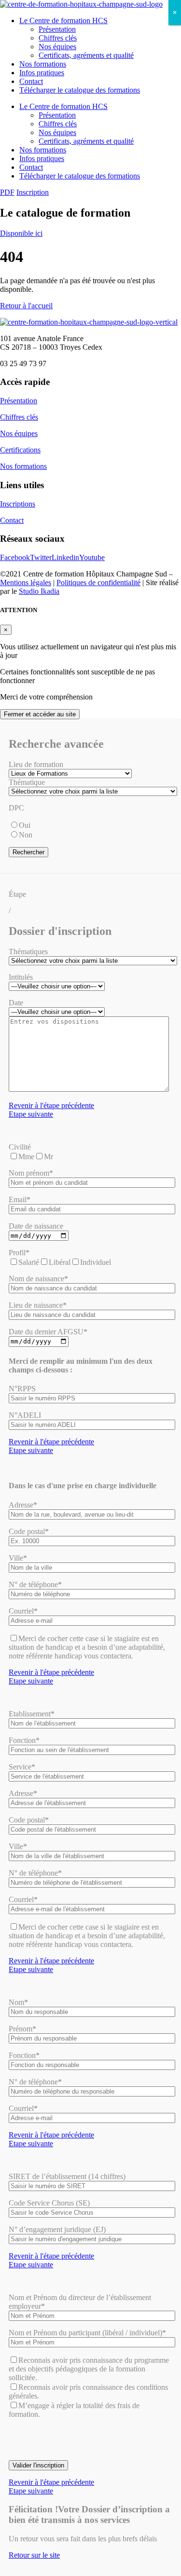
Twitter (41, 557)
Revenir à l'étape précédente (51, 1105)
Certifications (20, 450)
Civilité (20, 1147)
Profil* (19, 1253)
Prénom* (22, 2029)
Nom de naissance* (38, 1279)
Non (26, 835)
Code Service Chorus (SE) (49, 2203)
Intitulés (21, 977)
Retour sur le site (34, 2555)
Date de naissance (36, 1226)
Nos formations (43, 64)
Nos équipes (57, 47)
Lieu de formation (36, 764)
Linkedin (65, 557)
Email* (20, 1199)
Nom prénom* (31, 1173)
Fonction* (24, 1740)
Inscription (33, 192)
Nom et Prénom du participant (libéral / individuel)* (87, 2333)
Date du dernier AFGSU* (48, 1332)
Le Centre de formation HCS (63, 21)
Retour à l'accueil (26, 306)
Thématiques (28, 952)
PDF (7, 192)
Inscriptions (18, 504)
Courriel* (23, 1611)
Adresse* (23, 1505)
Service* (22, 1767)
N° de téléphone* (35, 1584)
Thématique (27, 782)
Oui (25, 825)
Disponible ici (21, 233)
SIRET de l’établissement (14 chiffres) (67, 2176)
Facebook (15, 557)
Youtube (92, 557)
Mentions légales (26, 582)
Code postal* (29, 1531)
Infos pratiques (42, 73)
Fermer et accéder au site (40, 714)
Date (16, 1003)
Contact (31, 81)
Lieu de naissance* (38, 1305)
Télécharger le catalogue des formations (80, 90)
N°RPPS (22, 1389)
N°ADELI (25, 1415)
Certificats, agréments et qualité (86, 55)
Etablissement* (32, 1714)
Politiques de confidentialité (98, 582)
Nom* (18, 2002)
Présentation (57, 29)
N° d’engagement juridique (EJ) (57, 2229)
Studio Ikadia (39, 591)
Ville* (18, 1558)
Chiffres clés (58, 38)
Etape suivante (31, 1114)
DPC (16, 808)
